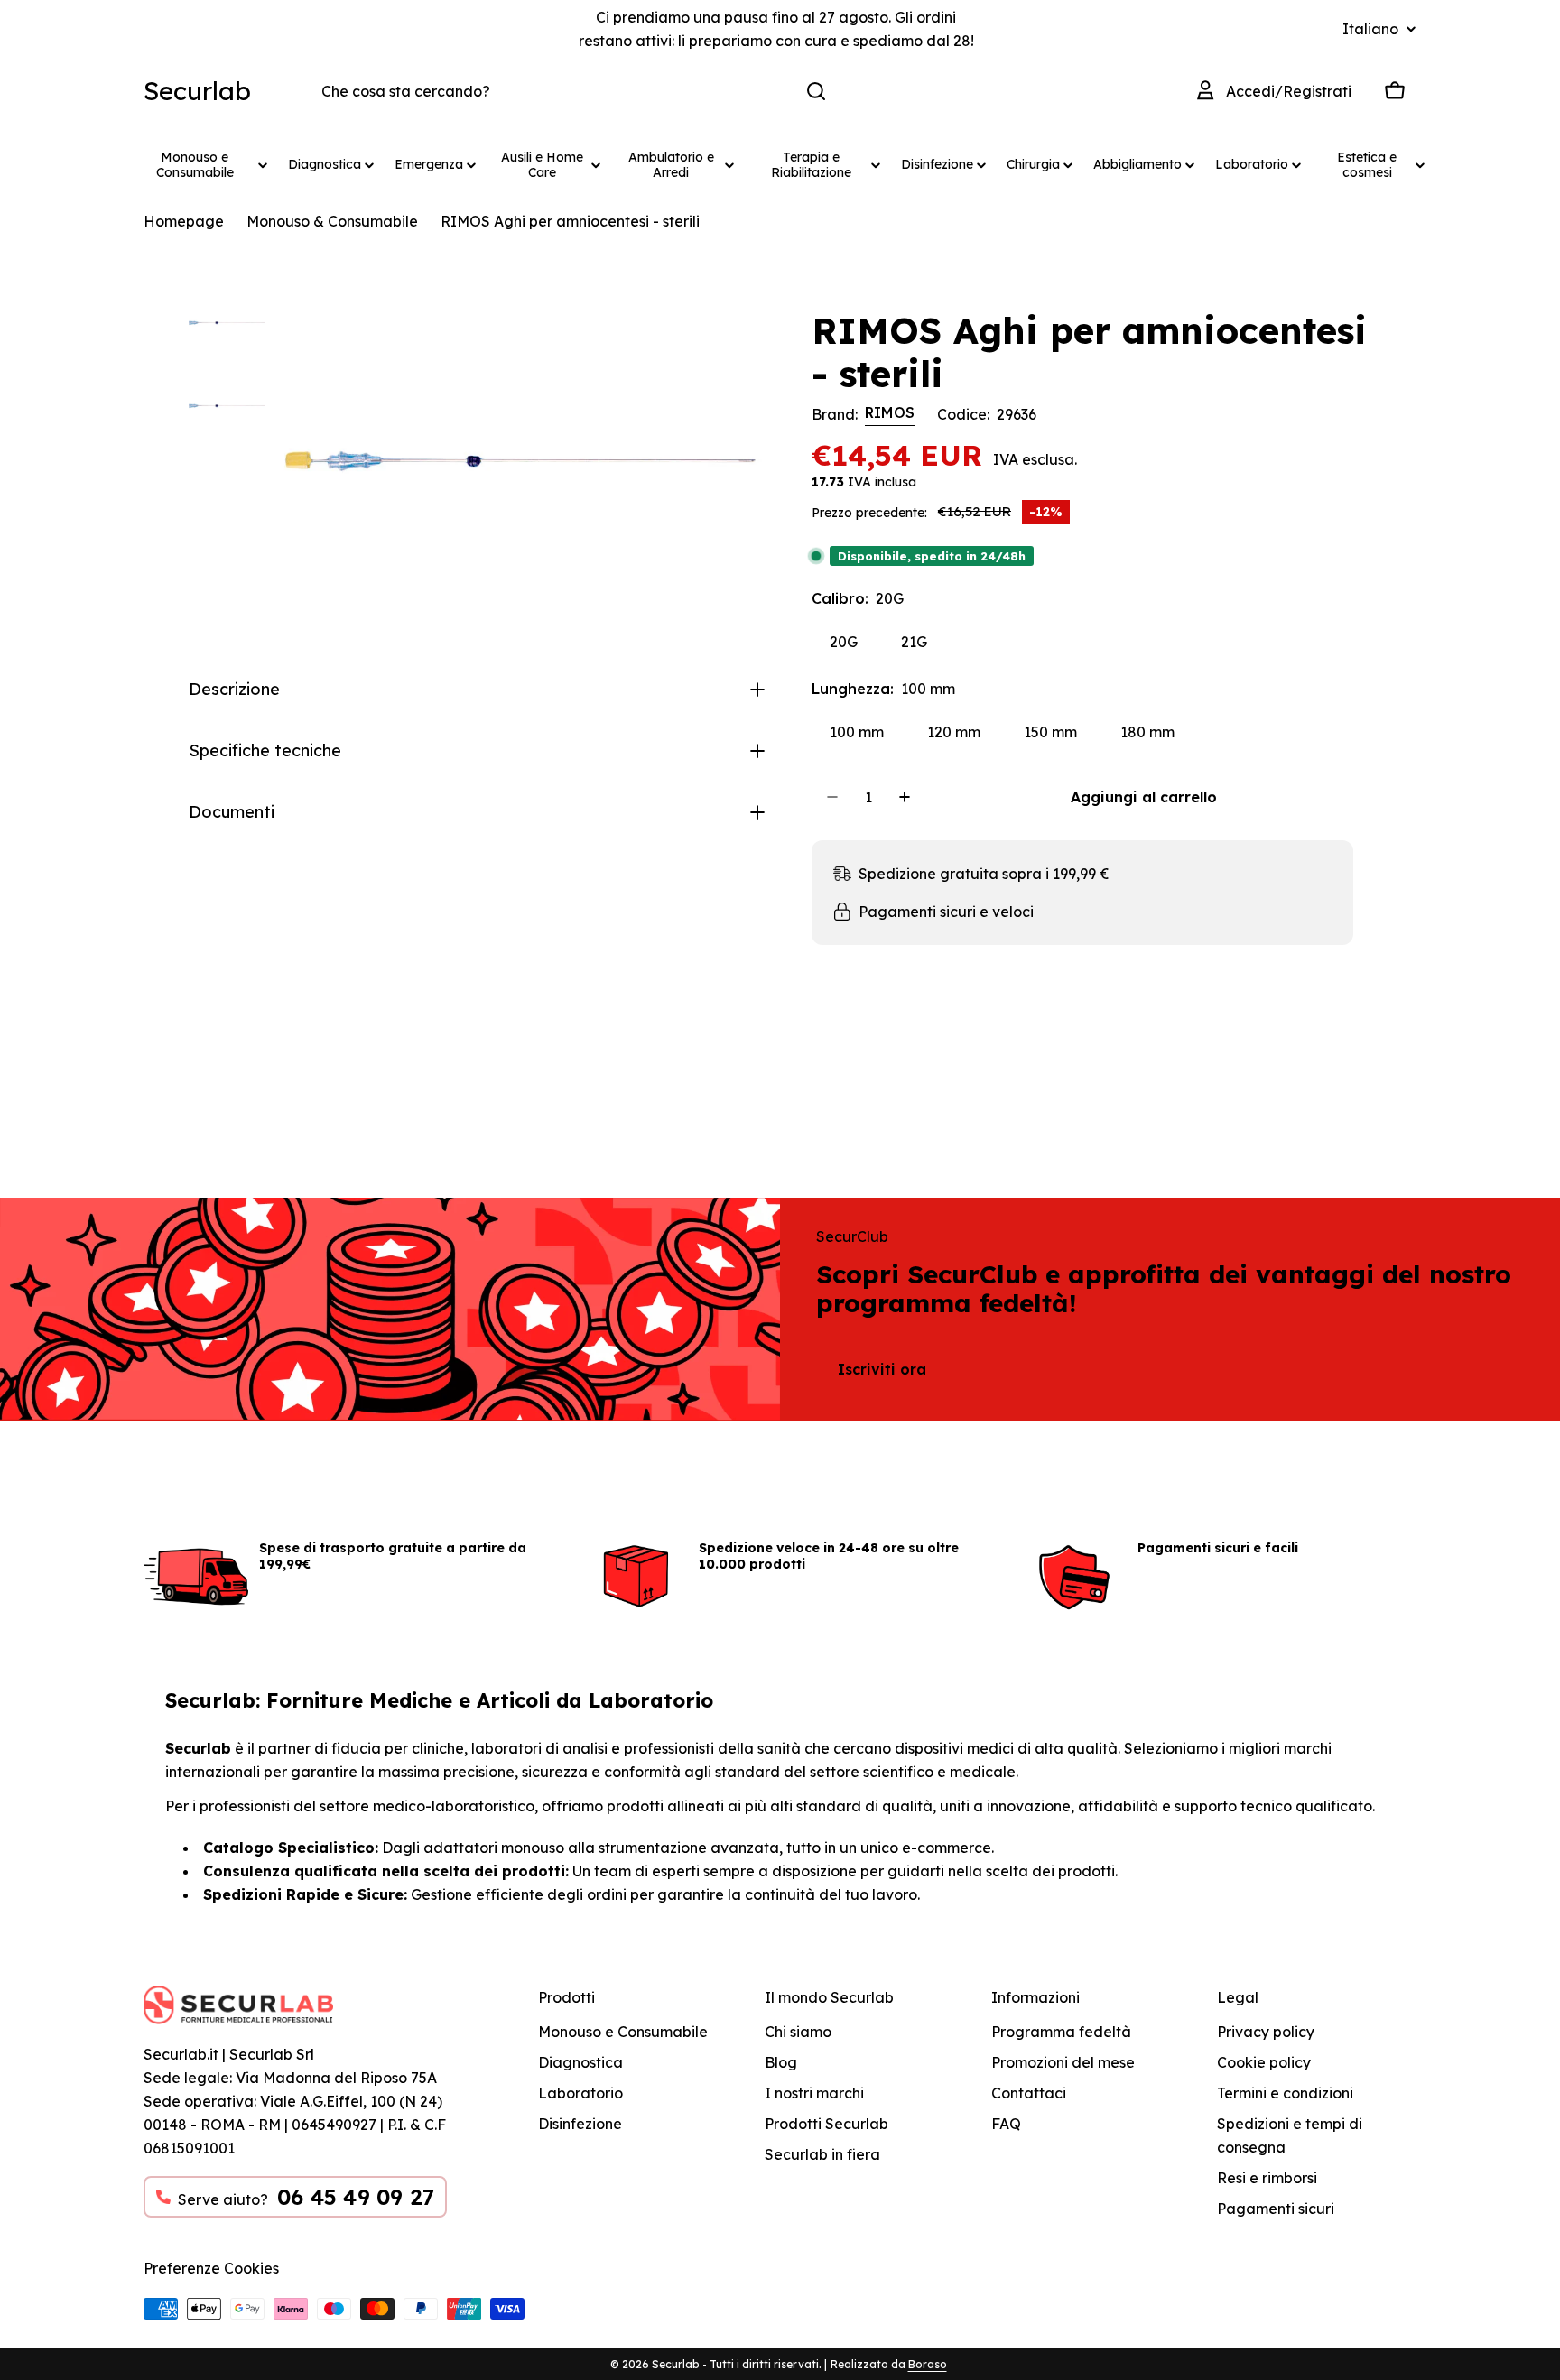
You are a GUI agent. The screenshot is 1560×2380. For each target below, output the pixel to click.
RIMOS (890, 412)
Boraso (928, 2364)
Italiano (1370, 29)
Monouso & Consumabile (332, 221)
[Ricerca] (816, 91)
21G (914, 642)
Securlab (197, 91)
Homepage (184, 221)
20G (844, 642)
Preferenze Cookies (211, 2268)
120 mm (954, 732)
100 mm (857, 732)
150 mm (1050, 732)
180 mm (1147, 732)
